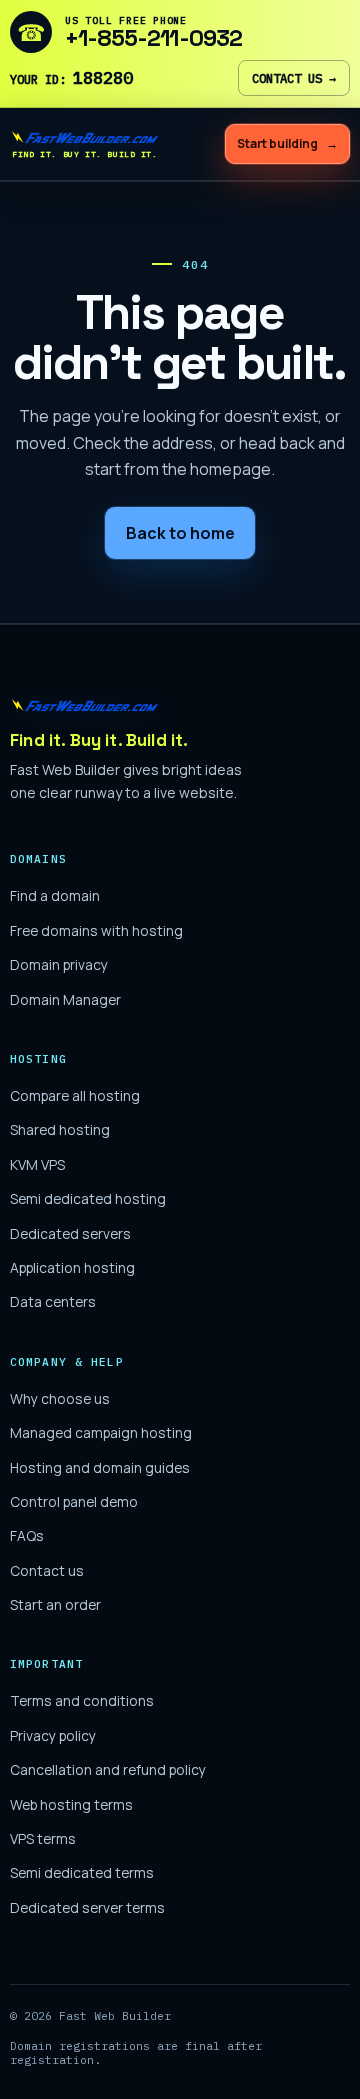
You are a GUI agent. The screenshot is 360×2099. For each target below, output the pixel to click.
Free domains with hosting (96, 930)
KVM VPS (37, 1164)
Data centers (53, 1301)
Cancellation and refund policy (108, 1769)
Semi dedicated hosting (88, 1198)
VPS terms (43, 1838)
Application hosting (72, 1267)
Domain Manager (65, 999)
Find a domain (55, 895)
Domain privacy (59, 964)
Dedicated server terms (87, 1907)
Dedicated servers (70, 1233)
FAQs (27, 1535)
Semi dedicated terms (82, 1872)
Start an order (55, 1604)
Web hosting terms (71, 1804)
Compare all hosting (75, 1095)
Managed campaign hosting (101, 1432)
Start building (287, 143)
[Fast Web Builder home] (125, 705)
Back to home (180, 533)
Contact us (294, 78)
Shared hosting (60, 1129)
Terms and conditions (82, 1700)
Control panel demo (74, 1501)
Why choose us (60, 1398)
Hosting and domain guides (100, 1467)
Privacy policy (53, 1735)
